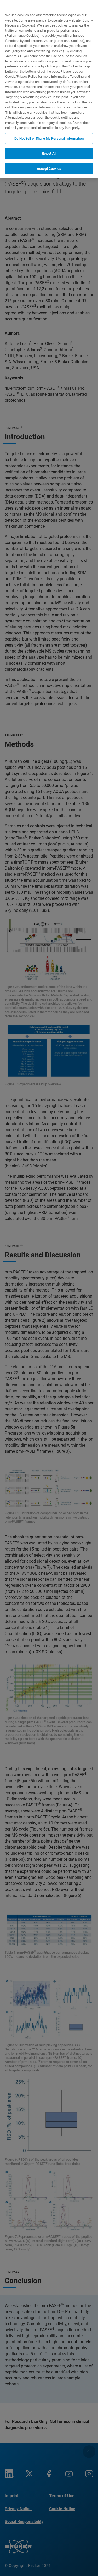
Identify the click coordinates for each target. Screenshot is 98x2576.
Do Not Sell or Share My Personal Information (49, 138)
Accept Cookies (49, 169)
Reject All (49, 153)
